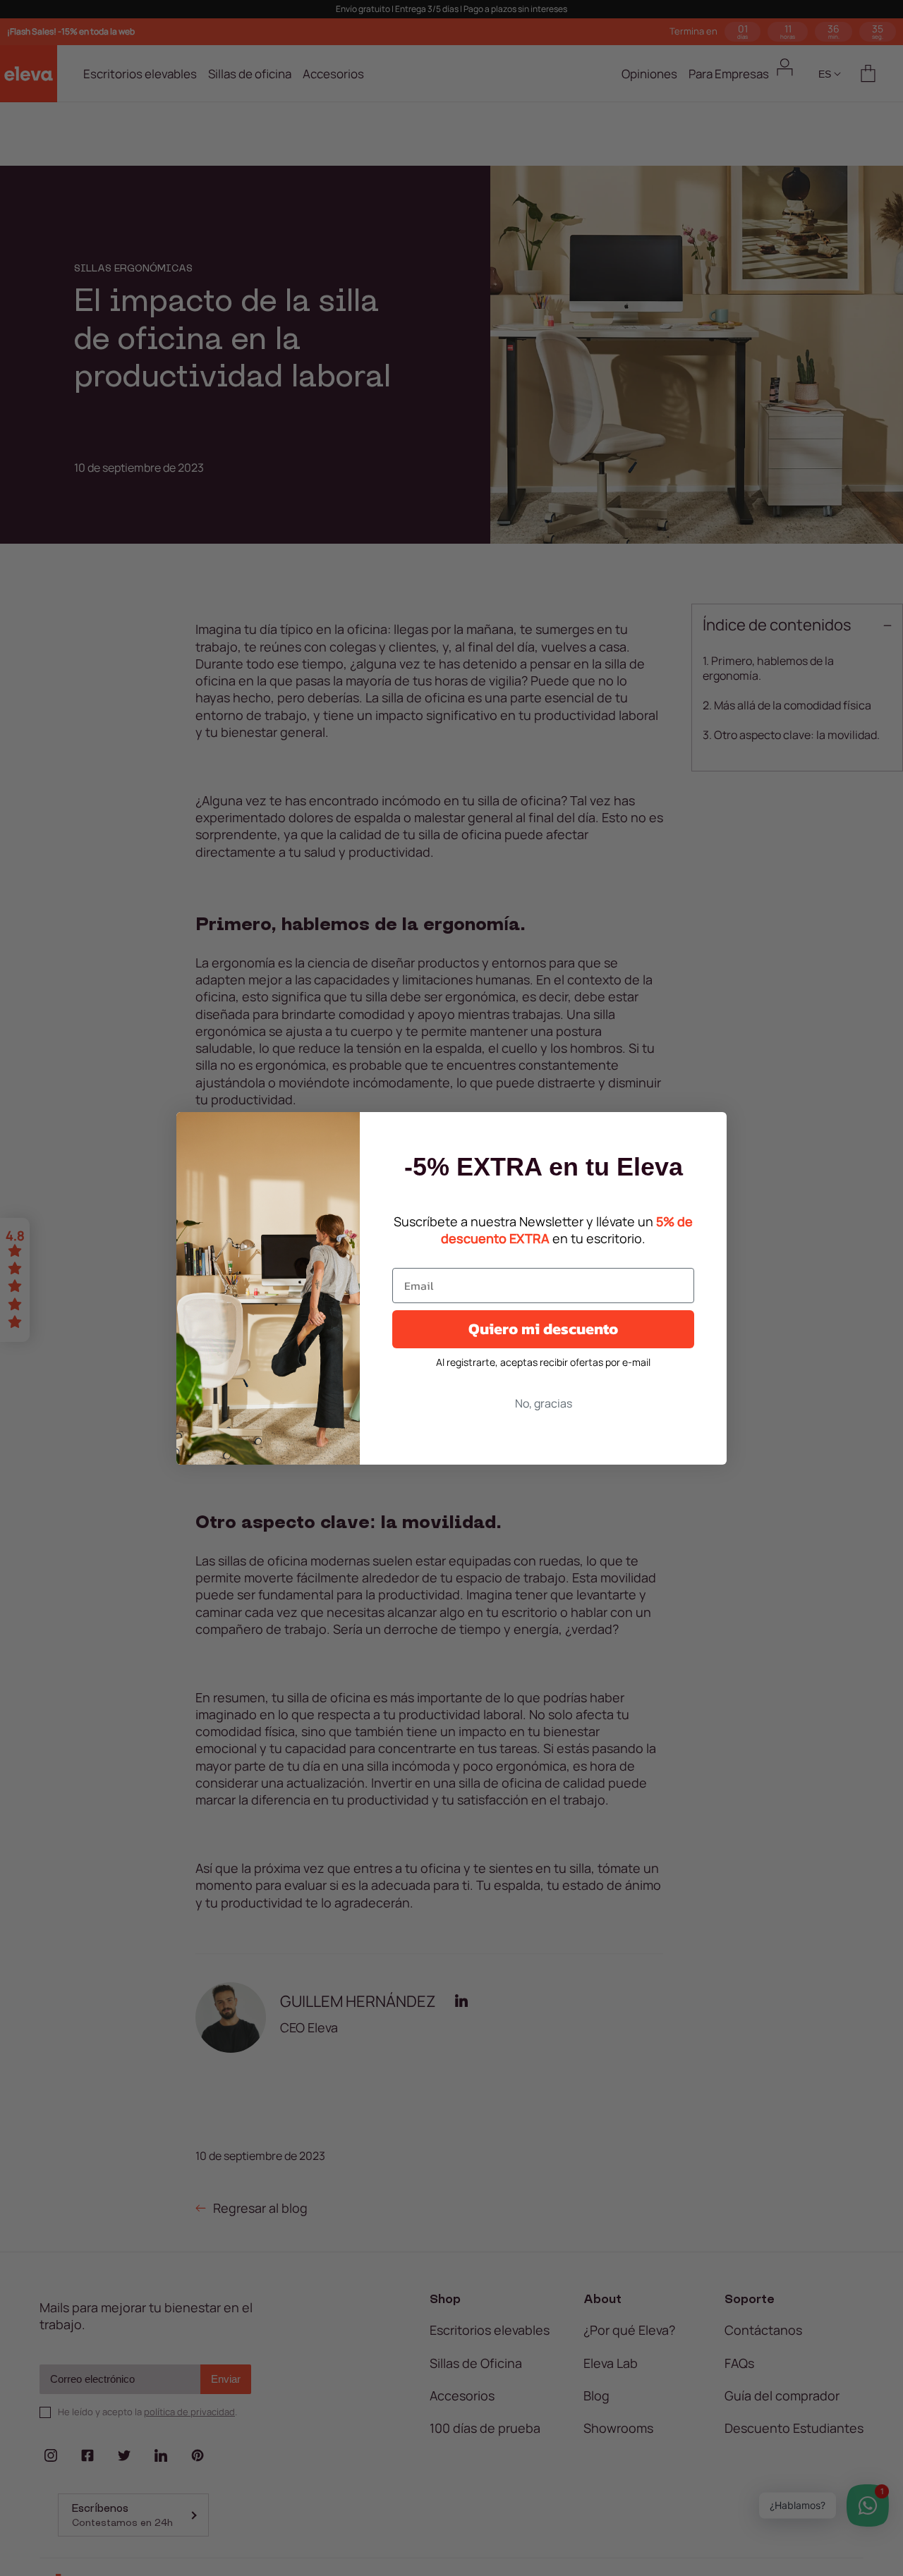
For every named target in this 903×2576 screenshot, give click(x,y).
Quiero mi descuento (543, 1329)
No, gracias (544, 1403)
